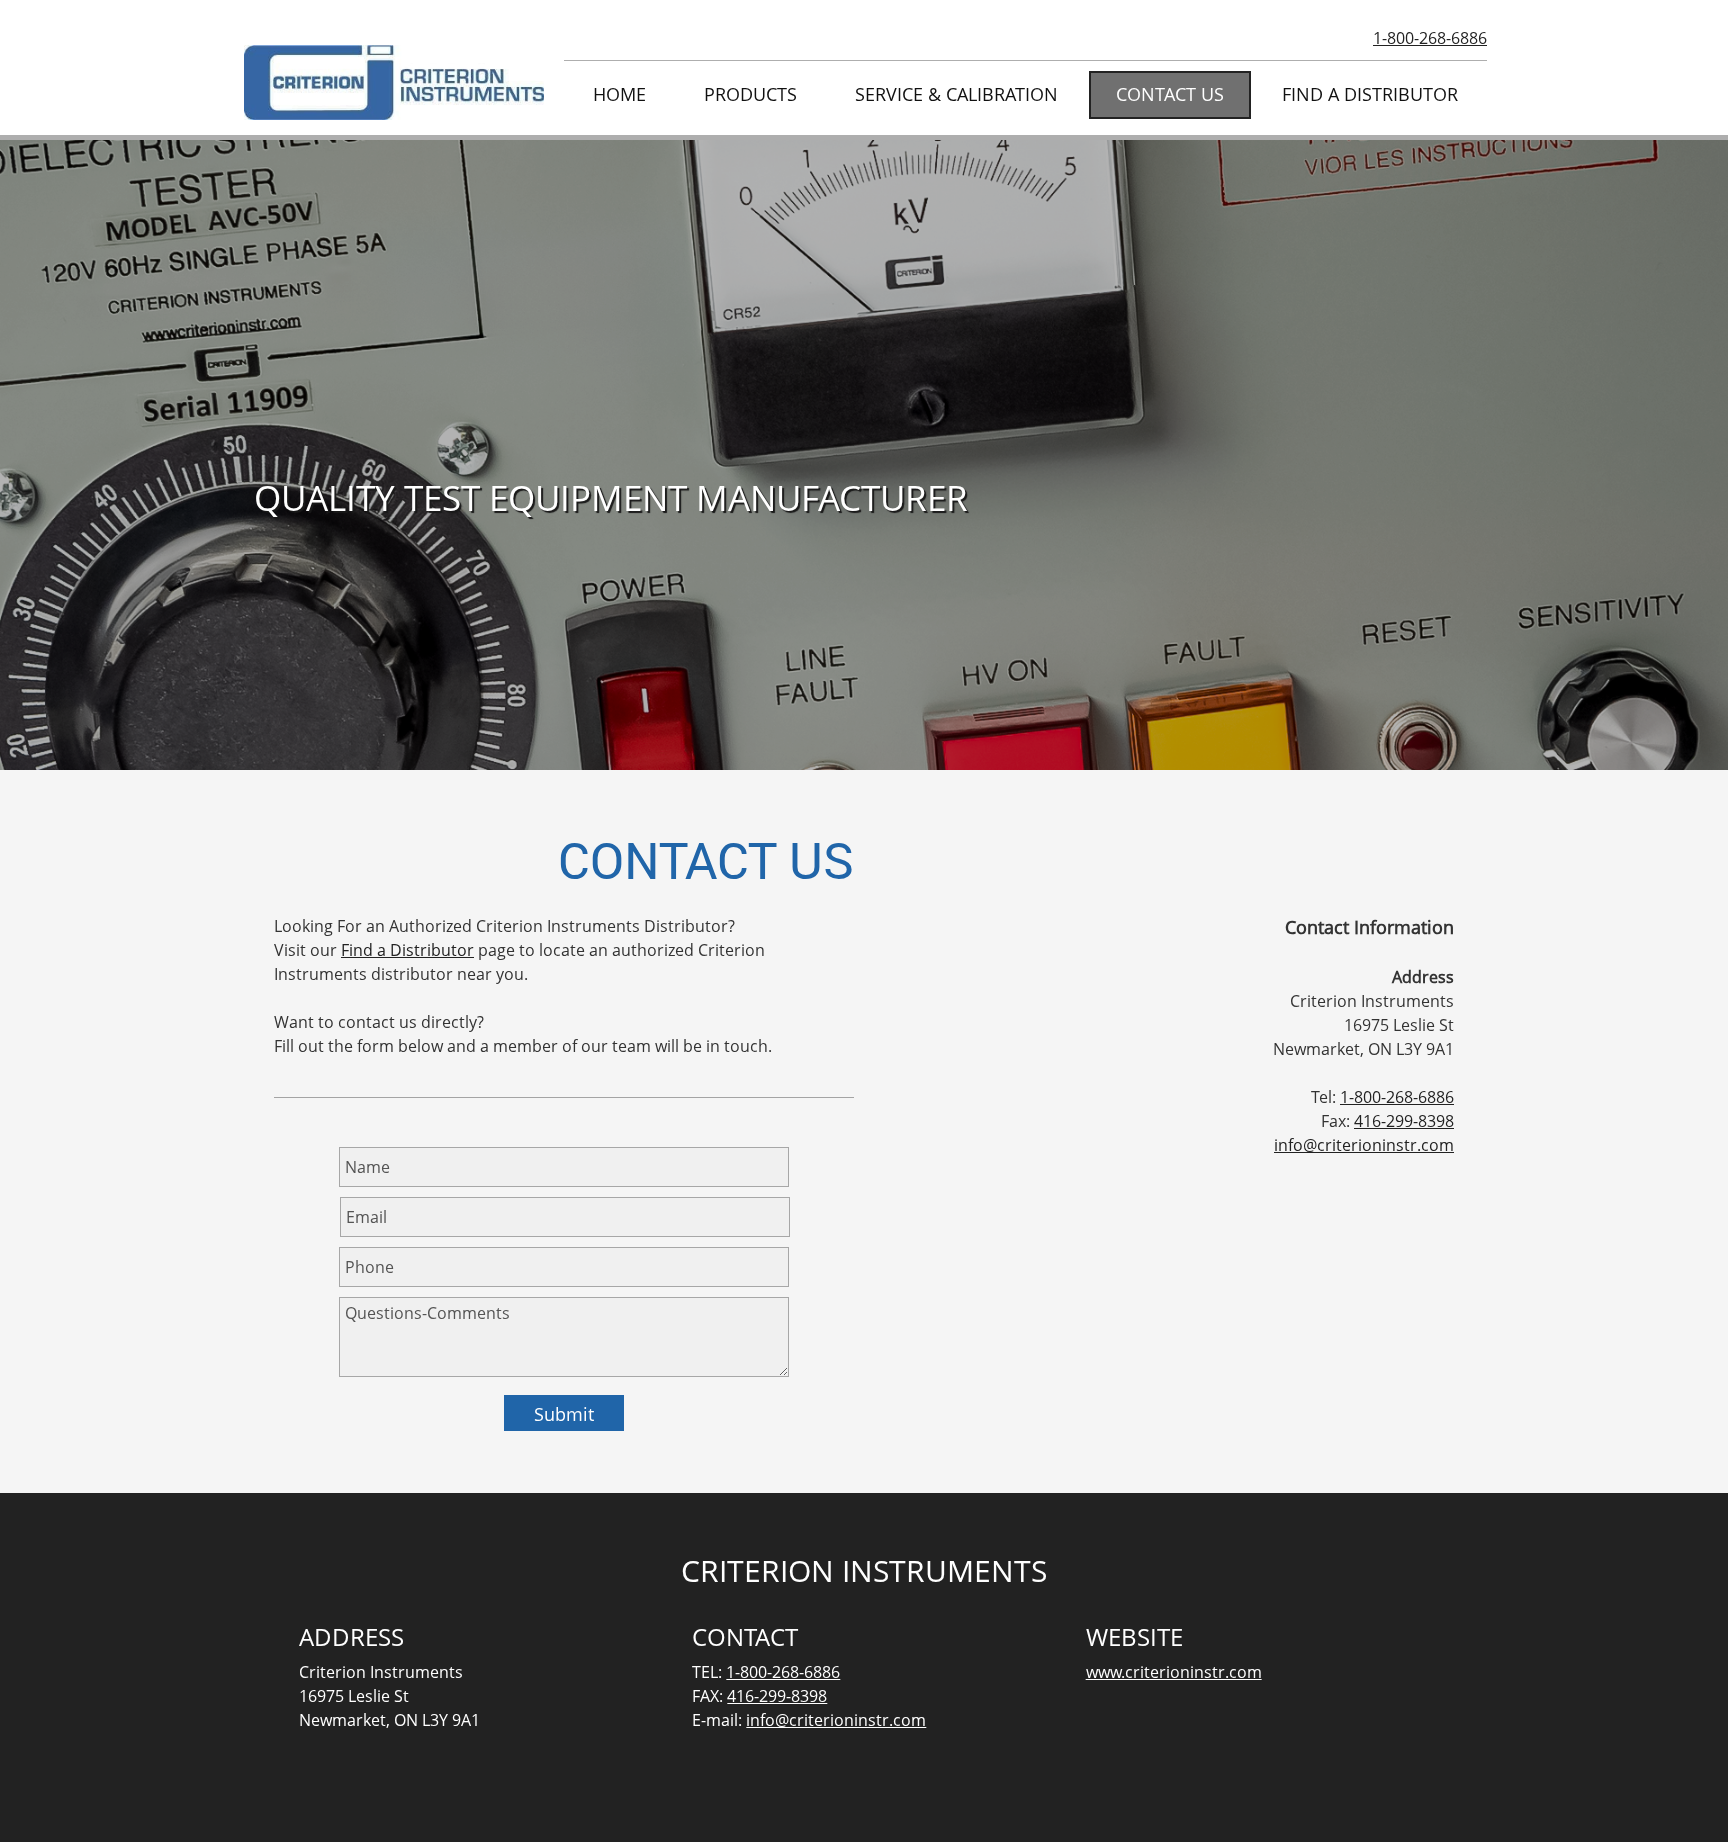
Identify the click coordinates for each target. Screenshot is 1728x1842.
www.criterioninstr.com (1174, 1672)
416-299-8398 (1404, 1121)
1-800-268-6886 (1430, 38)
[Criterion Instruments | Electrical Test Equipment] (394, 82)
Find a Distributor (407, 950)
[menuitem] (619, 95)
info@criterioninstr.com (1364, 1145)
